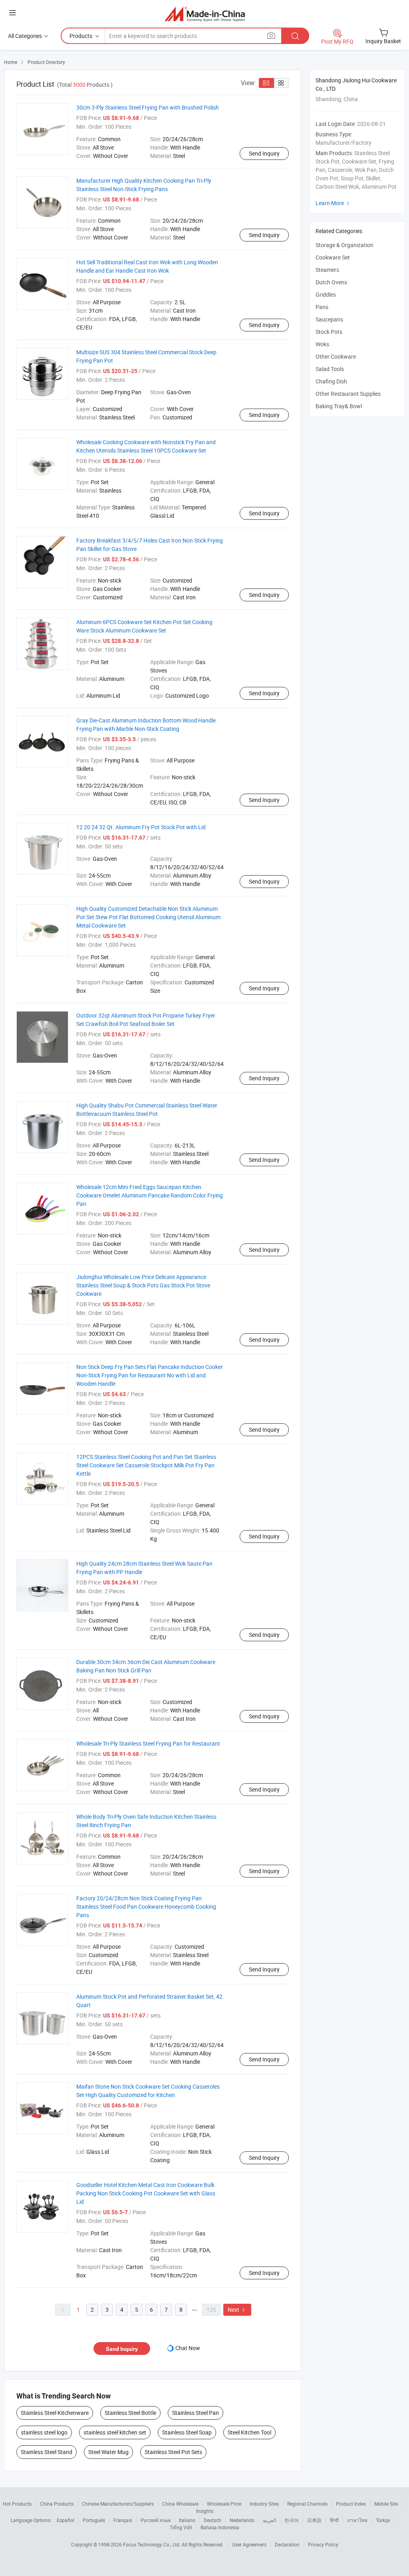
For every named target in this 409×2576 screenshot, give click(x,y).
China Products (57, 2504)
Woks (322, 344)
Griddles (326, 294)
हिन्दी (334, 2520)
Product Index (351, 2504)
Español (66, 2520)
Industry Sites (264, 2504)
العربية (269, 2520)
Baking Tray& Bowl (339, 406)
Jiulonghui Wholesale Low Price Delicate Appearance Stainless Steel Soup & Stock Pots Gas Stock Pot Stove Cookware (143, 1285)
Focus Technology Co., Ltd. (152, 2544)
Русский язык (156, 2520)
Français (123, 2520)
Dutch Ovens (331, 282)
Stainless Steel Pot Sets (173, 2452)
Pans (322, 307)
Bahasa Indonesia (220, 2527)
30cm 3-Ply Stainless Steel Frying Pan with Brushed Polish (148, 107)
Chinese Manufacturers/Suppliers (118, 2504)
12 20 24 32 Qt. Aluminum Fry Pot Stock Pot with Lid (141, 827)
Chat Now (188, 2348)
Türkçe (383, 2520)
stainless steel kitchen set (115, 2432)
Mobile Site (386, 2504)
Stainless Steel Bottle (130, 2413)
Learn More (334, 203)
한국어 (292, 2520)
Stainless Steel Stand (47, 2452)
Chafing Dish (331, 381)
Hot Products (17, 2504)
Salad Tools (330, 369)
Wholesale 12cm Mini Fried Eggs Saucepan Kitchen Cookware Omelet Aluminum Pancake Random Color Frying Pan (150, 1195)
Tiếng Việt (181, 2527)
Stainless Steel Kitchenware (55, 2413)
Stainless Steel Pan (196, 2413)
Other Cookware (336, 356)
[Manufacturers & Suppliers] (205, 14)
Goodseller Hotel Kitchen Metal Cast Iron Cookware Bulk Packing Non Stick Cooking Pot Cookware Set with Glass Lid (146, 2193)
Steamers (327, 270)
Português (94, 2520)
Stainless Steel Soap (187, 2432)
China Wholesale (180, 2504)
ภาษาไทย (357, 2520)
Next (237, 2310)
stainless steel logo (44, 2432)
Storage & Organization (344, 245)
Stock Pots (329, 332)
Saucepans (329, 319)
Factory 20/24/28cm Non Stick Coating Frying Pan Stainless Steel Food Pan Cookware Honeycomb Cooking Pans (146, 1907)
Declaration (287, 2544)
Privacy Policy (323, 2544)
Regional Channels (307, 2504)
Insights (205, 2511)
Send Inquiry (264, 153)
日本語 (314, 2520)
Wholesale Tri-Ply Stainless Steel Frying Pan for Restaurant (148, 1743)
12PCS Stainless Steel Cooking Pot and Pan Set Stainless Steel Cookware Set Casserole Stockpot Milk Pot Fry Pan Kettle (146, 1465)
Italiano (187, 2520)
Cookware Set (333, 257)
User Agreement (249, 2544)
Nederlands (242, 2520)
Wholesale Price (224, 2504)
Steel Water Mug (108, 2452)
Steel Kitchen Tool (249, 2432)
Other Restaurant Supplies (348, 394)
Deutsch (212, 2520)
